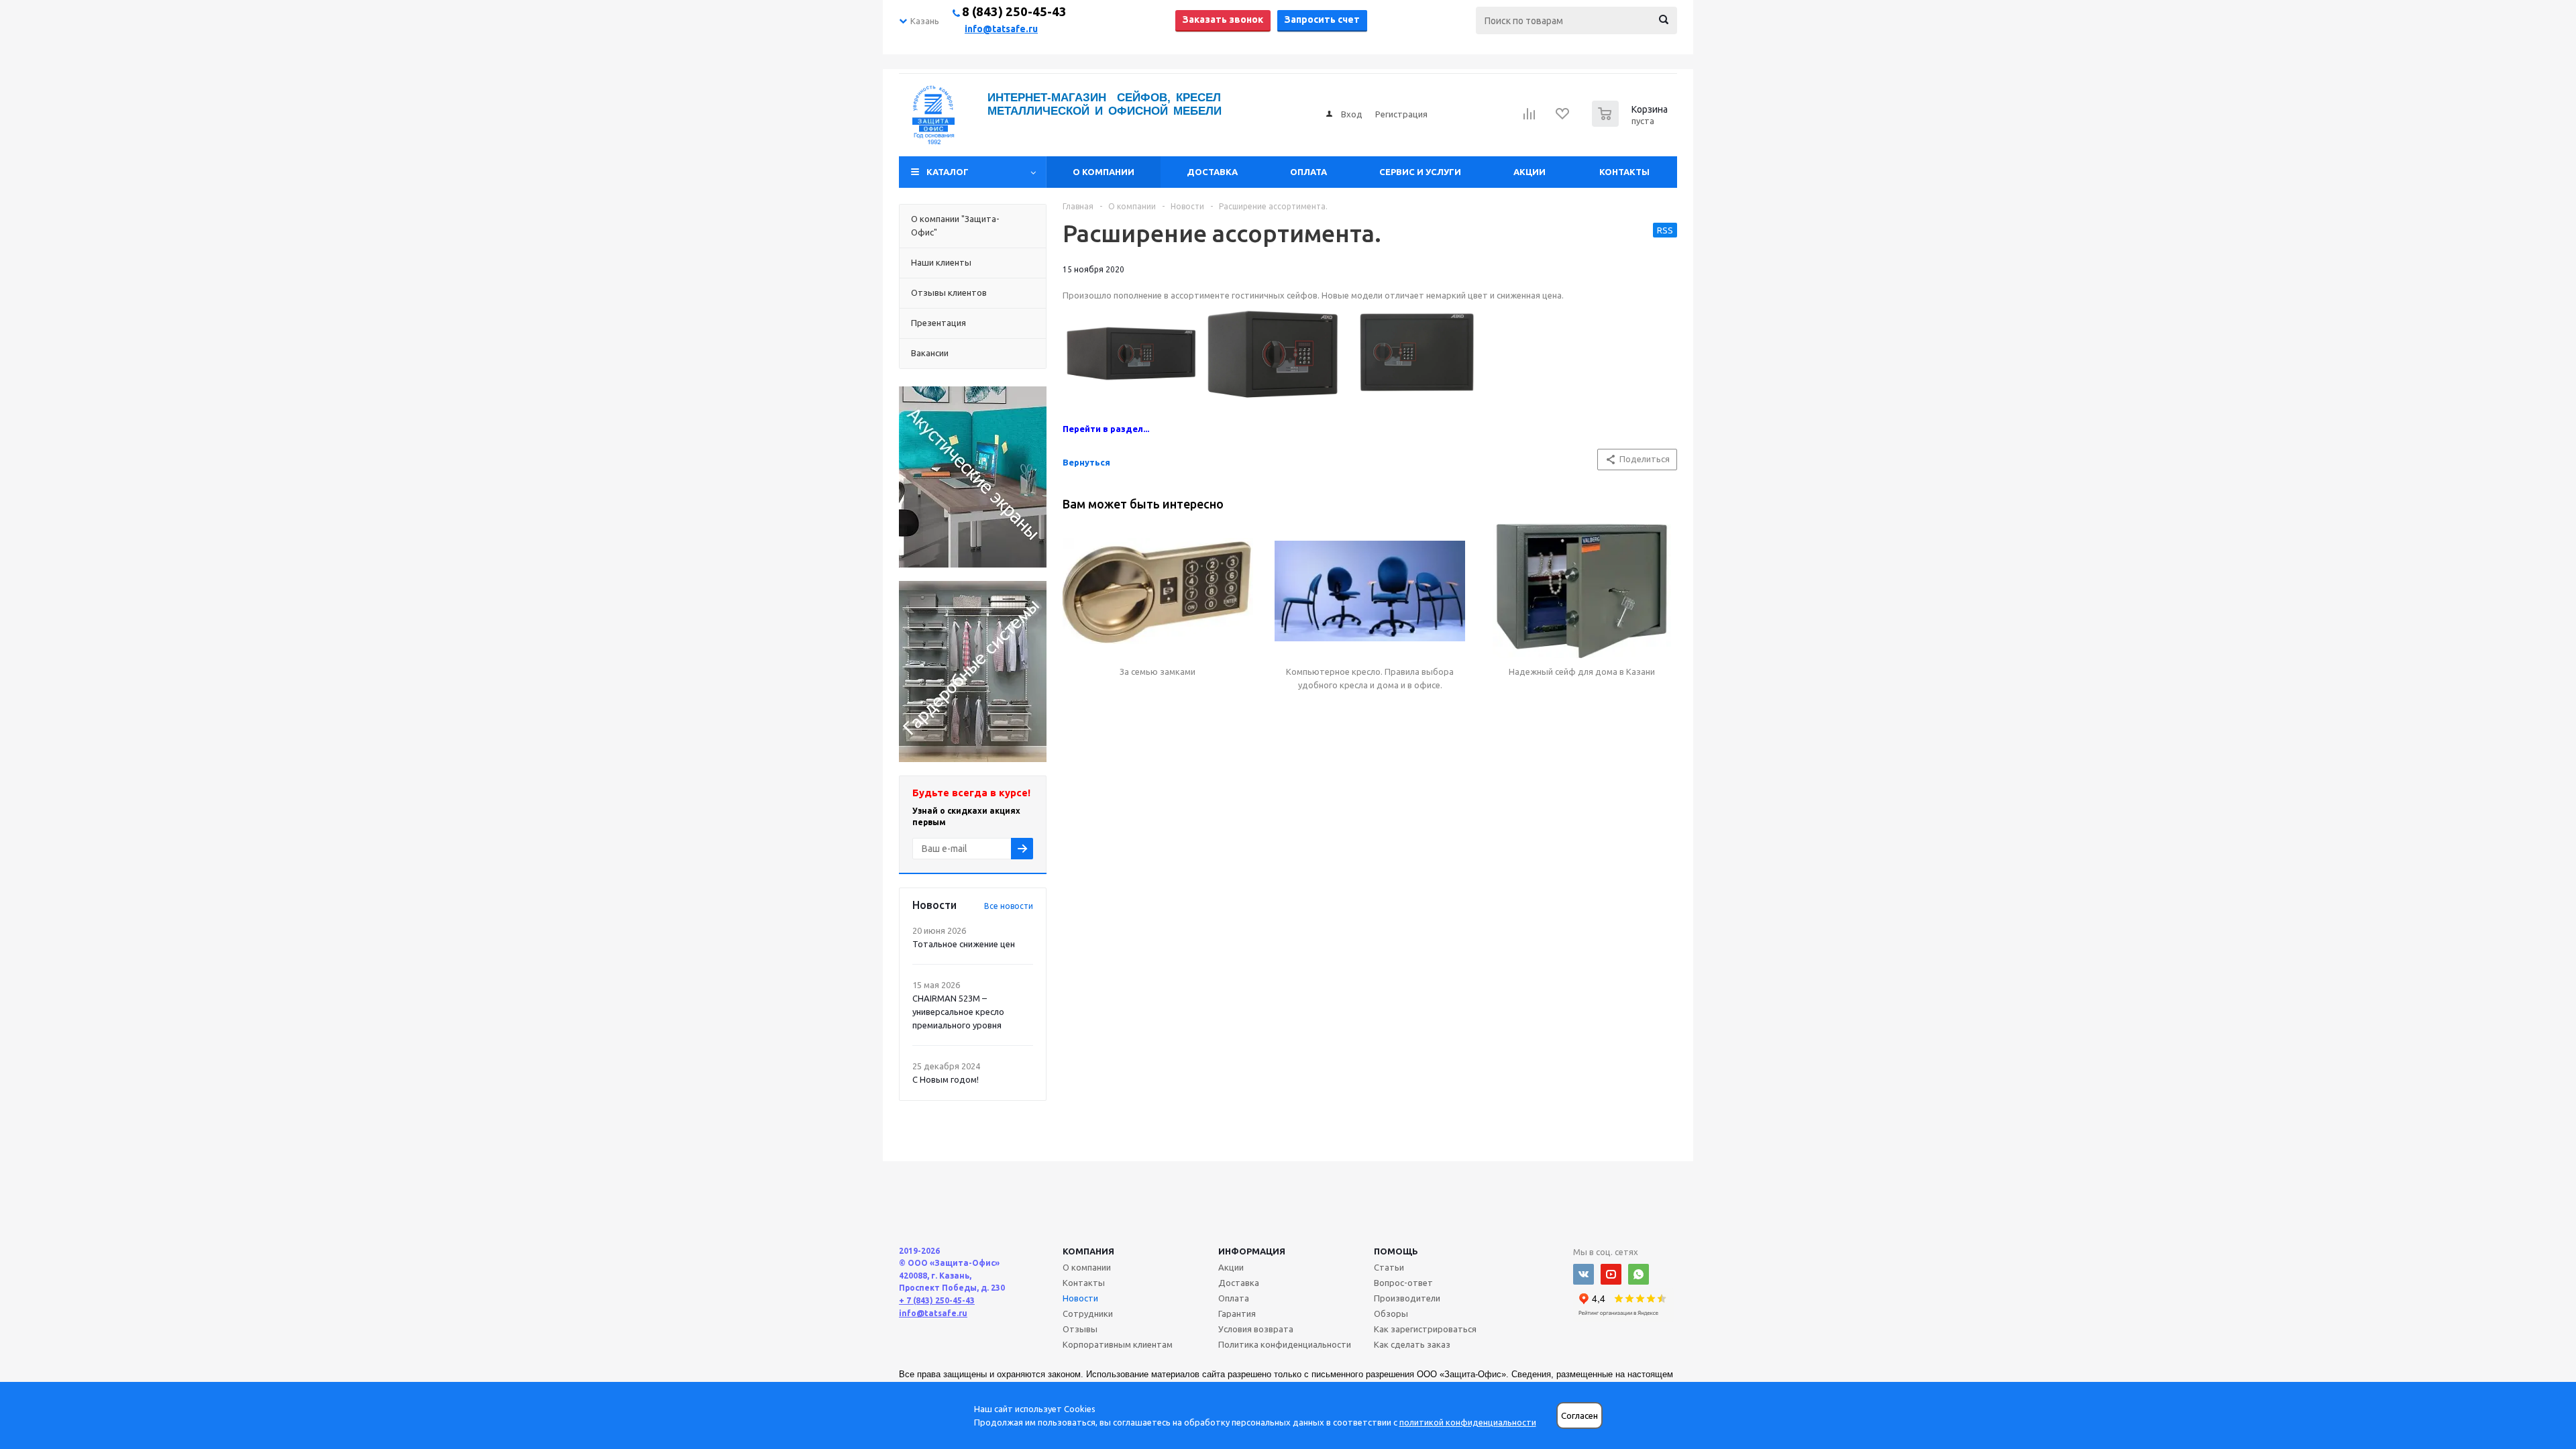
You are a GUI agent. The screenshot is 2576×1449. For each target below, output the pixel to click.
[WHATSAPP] (1639, 1274)
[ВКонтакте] (1584, 1274)
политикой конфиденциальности (1468, 1422)
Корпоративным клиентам (1118, 1344)
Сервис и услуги (1420, 172)
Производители (1407, 1298)
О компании (1104, 172)
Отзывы (1080, 1329)
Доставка (1212, 172)
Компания (1088, 1251)
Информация (1252, 1251)
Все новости (1009, 906)
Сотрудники (1088, 1313)
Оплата (1308, 172)
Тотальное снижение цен (964, 944)
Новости (1080, 1298)
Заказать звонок (1223, 19)
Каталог (948, 172)
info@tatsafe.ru (1001, 29)
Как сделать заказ (1412, 1344)
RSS (1665, 230)
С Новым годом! (946, 1079)
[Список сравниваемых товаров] (1529, 118)
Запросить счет (1322, 19)
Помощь (1396, 1251)
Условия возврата (1256, 1329)
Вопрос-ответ (1403, 1283)
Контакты (1624, 172)
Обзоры (1391, 1313)
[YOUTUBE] (1611, 1274)
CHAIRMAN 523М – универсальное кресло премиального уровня (958, 1012)
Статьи (1389, 1267)
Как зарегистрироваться (1425, 1329)
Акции (1529, 172)
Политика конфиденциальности (1285, 1344)
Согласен (1579, 1416)
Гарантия (1237, 1313)
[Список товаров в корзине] (1631, 123)
